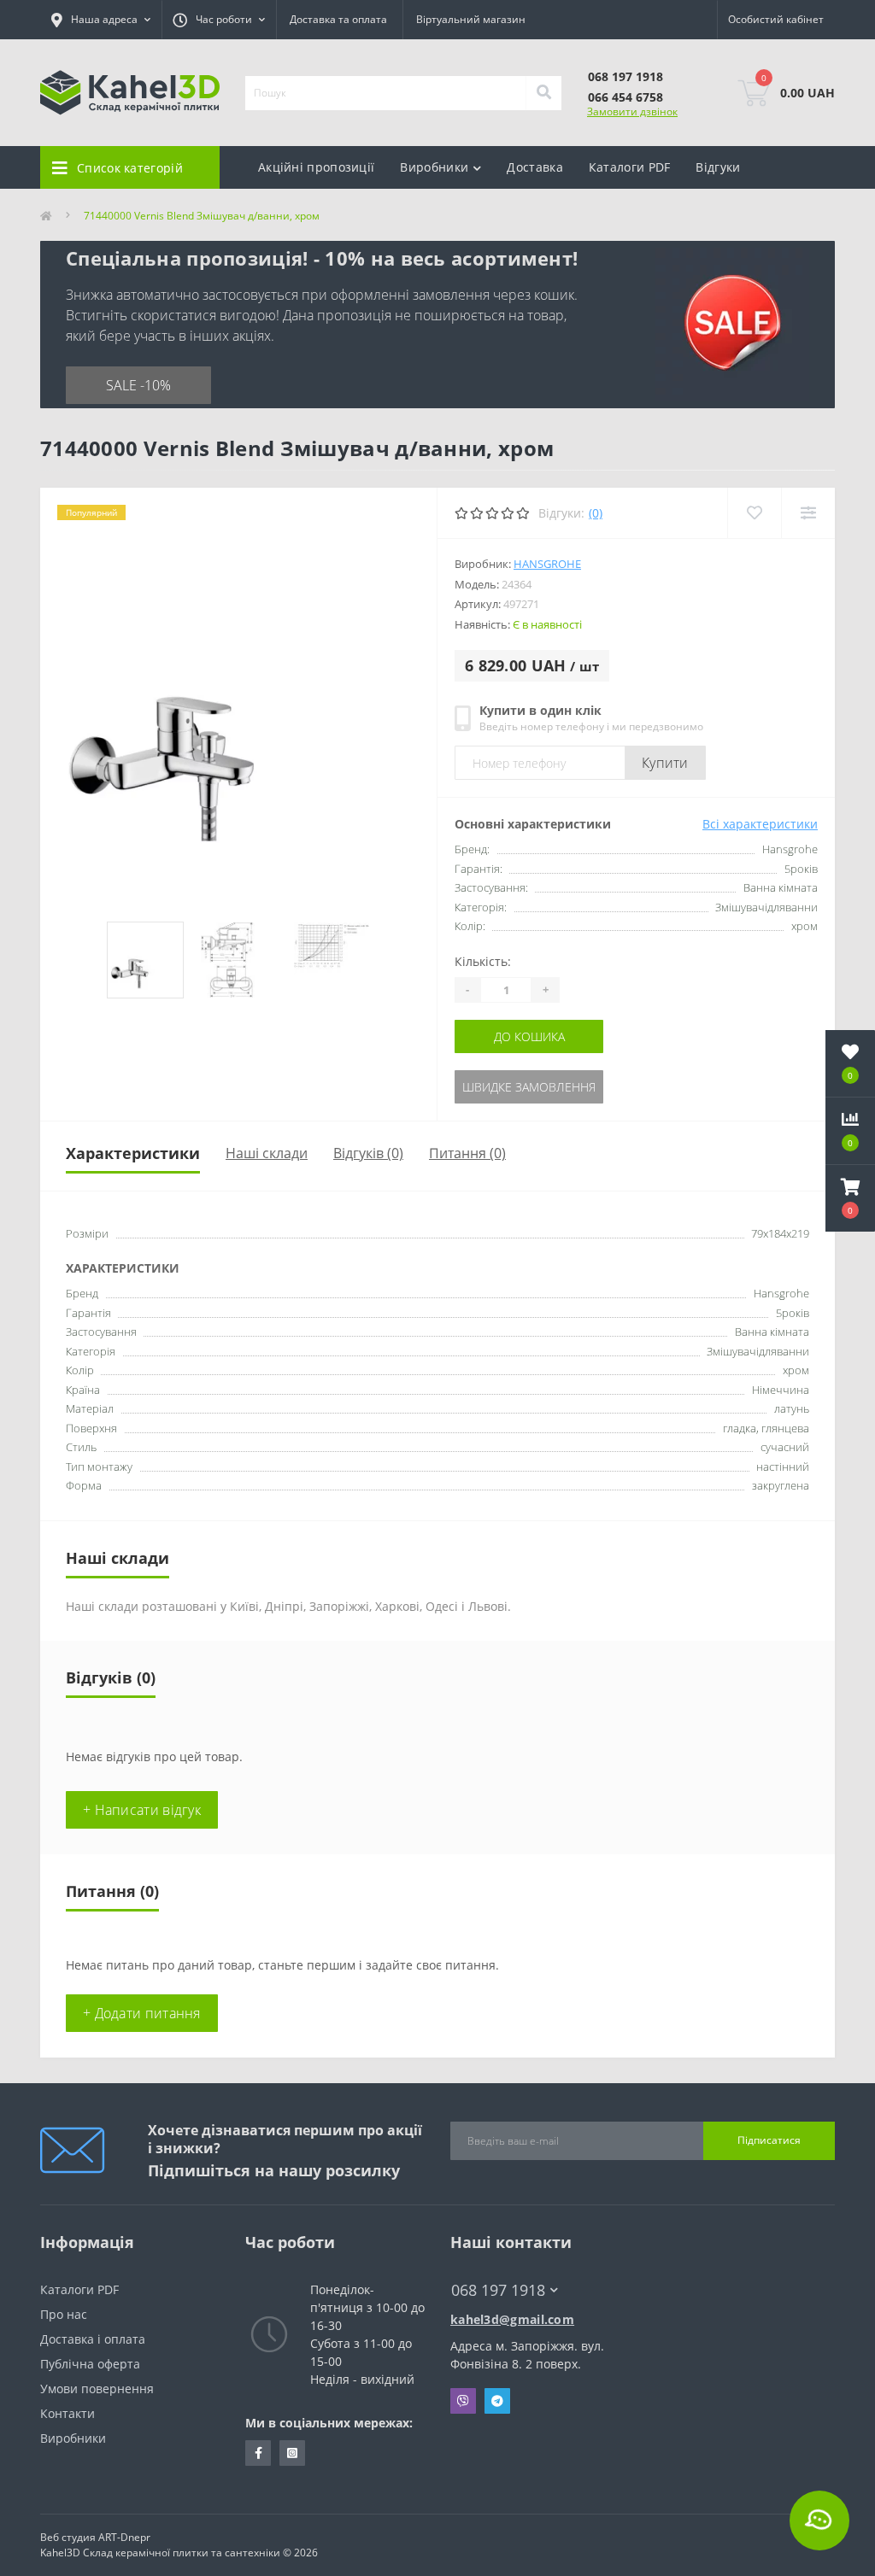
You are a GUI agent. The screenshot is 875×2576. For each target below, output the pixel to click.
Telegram (497, 2401)
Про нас (64, 2314)
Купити (665, 763)
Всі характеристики (760, 824)
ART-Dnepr (124, 2537)
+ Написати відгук (142, 1810)
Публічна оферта (90, 2364)
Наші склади (267, 1153)
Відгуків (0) (368, 1153)
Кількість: (483, 961)
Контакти (68, 2413)
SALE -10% (138, 385)
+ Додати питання (142, 2013)
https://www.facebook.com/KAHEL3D (258, 2453)
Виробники (73, 2438)
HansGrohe (547, 564)
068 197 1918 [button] (498, 2290)
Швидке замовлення (529, 1087)
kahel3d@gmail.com (512, 2319)
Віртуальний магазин (471, 19)
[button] (850, 1198)
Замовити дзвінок (632, 111)
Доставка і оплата (93, 2339)
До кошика (529, 1036)
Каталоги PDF (630, 167)
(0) (596, 513)
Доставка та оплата (338, 19)
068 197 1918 (625, 76)
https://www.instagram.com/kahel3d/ (292, 2453)
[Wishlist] (754, 513)
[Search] (543, 93)
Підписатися (769, 2140)
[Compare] (808, 513)
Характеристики (133, 1153)
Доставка (534, 167)
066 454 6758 (625, 97)
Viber (463, 2401)
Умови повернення (97, 2389)
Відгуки (718, 167)
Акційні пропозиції (316, 167)
